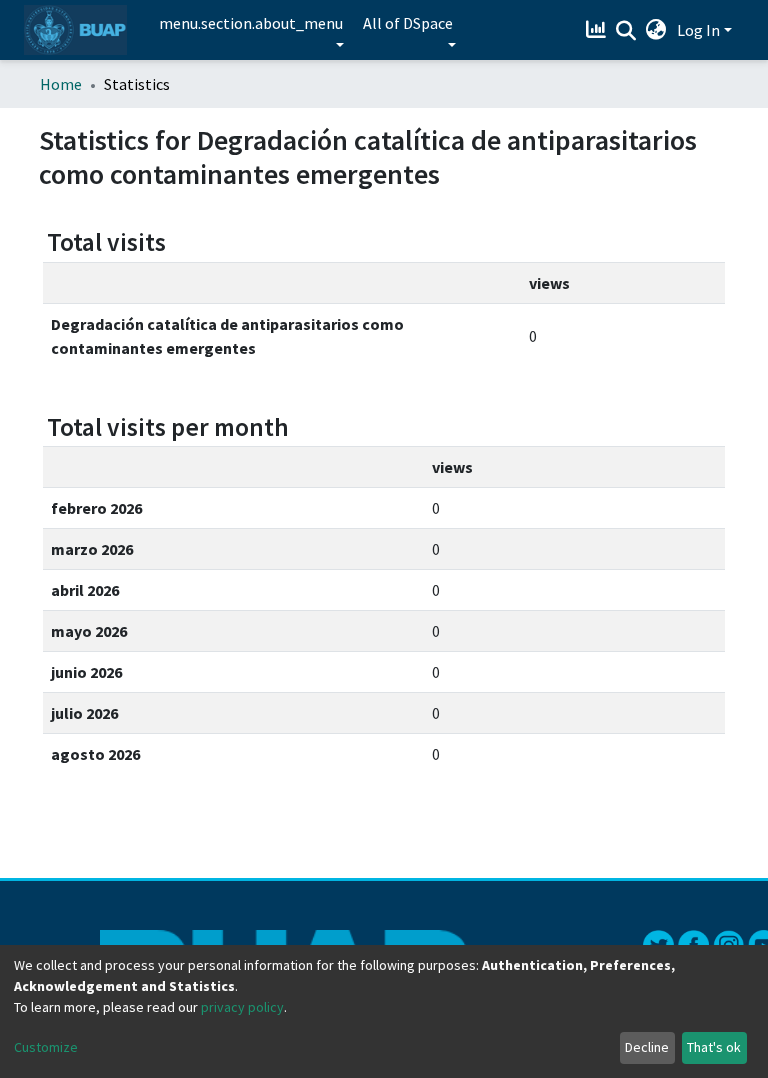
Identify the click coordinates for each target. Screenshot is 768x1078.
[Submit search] (626, 31)
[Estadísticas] (598, 30)
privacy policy (242, 1007)
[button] (656, 30)
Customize (46, 1047)
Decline (647, 1047)
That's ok (714, 1047)
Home (61, 84)
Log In (698, 30)
